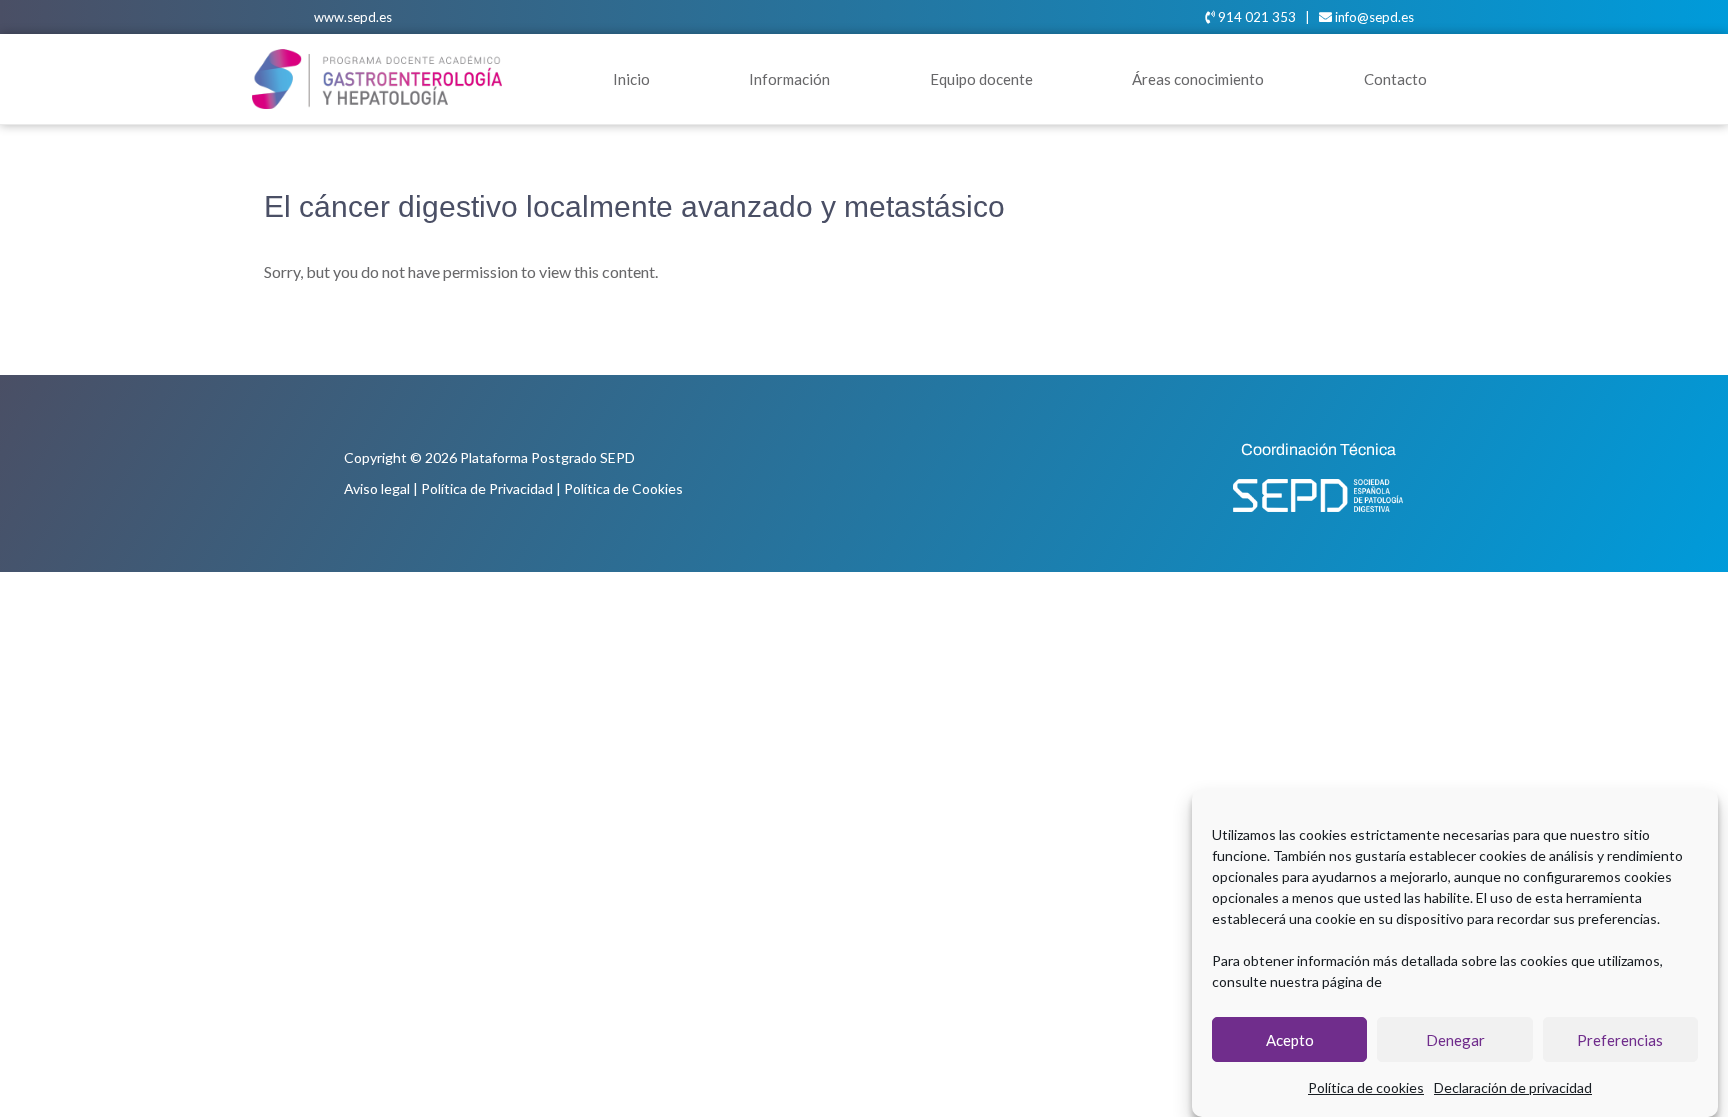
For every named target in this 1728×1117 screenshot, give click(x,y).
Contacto (1395, 79)
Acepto (1290, 1040)
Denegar (1455, 1040)
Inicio (631, 79)
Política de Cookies (623, 488)
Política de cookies (1366, 1087)
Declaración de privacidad (1513, 1087)
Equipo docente (981, 79)
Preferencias (1620, 1040)
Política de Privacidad (487, 488)
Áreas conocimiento (1198, 79)
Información (789, 79)
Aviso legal (377, 488)
